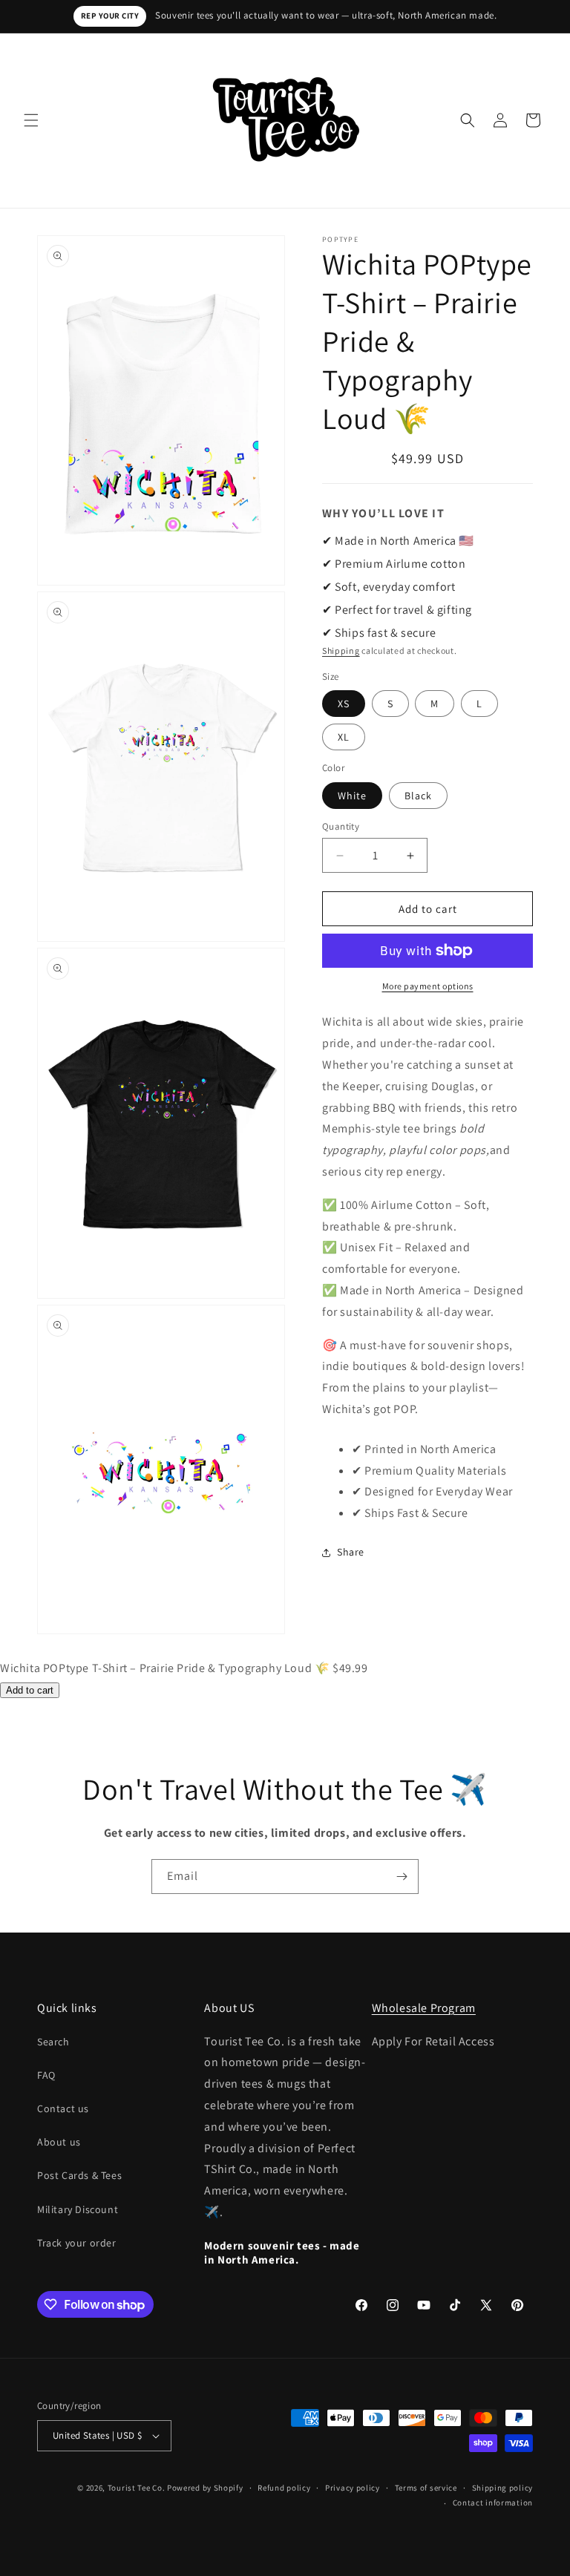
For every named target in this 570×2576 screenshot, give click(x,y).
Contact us (63, 2108)
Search (53, 2042)
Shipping (341, 650)
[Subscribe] (402, 1877)
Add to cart (30, 1690)
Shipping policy (503, 2488)
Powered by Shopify (205, 2488)
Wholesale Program (424, 2008)
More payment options (428, 986)
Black (418, 796)
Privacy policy (353, 2488)
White (352, 796)
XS (344, 704)
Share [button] (351, 1552)
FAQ (46, 2075)
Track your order (77, 2243)
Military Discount (78, 2209)
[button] (31, 120)
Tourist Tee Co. (137, 2488)
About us (59, 2142)
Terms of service (426, 2488)
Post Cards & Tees (79, 2175)
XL (344, 737)
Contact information (493, 2503)
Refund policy (284, 2488)
